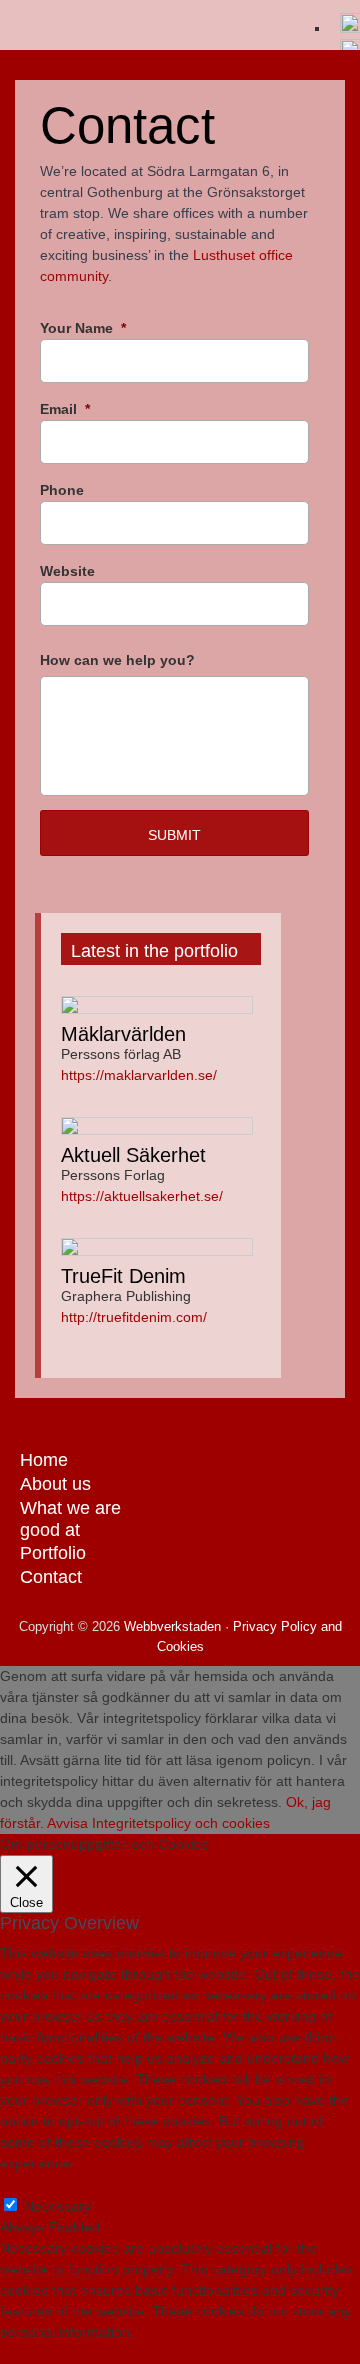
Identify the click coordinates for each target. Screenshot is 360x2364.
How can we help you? (117, 660)
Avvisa (67, 1823)
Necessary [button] (33, 2184)
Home (44, 1460)
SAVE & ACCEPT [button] (53, 2353)
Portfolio (53, 1553)
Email (65, 409)
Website (67, 571)
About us (55, 1484)
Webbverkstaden (170, 1626)
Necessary (57, 2206)
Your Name (83, 328)
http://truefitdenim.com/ (134, 1317)
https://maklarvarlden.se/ (139, 1075)
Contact (51, 1577)
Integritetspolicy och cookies (181, 1823)
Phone (62, 490)
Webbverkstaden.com (150, 30)
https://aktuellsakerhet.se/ (142, 1196)
